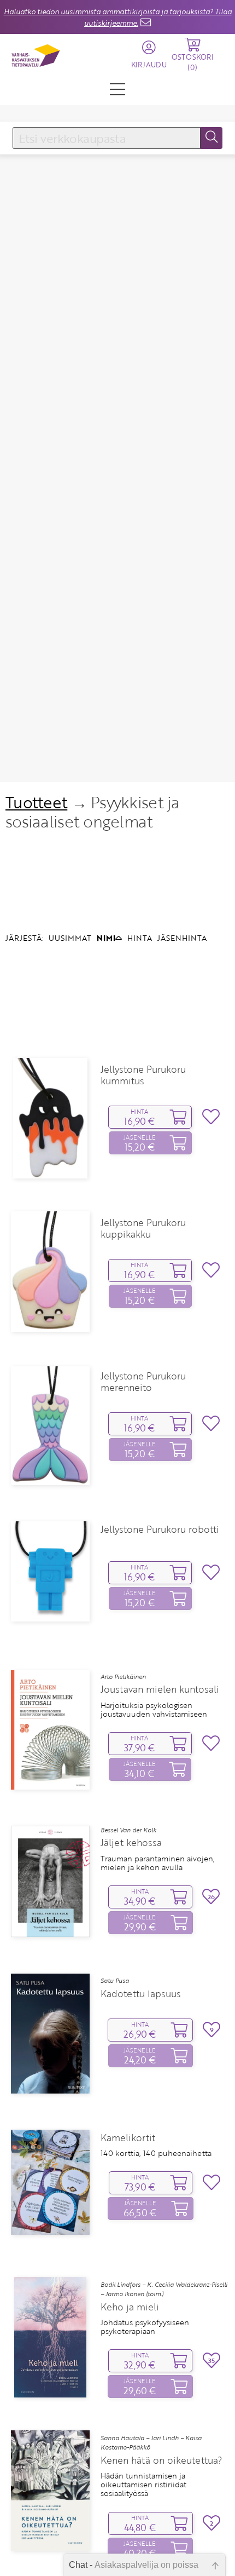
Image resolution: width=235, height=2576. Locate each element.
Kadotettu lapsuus (141, 1994)
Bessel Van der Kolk (128, 1830)
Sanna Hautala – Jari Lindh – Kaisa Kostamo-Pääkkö (151, 2443)
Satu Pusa (115, 1981)
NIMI (106, 938)
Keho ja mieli (130, 2307)
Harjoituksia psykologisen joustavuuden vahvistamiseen (154, 1710)
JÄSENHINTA (182, 938)
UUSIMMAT (70, 938)
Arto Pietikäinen (123, 1677)
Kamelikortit (128, 2138)
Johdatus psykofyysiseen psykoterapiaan (145, 2327)
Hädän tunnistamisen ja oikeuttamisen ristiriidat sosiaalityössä (143, 2485)
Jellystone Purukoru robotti (160, 1530)
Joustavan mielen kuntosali (160, 1689)
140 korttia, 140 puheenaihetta (156, 2153)
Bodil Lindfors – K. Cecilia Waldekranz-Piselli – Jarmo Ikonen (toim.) (164, 2289)
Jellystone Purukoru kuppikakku (143, 1228)
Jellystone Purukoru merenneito (143, 1382)
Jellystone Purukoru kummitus (143, 1075)
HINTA (140, 938)
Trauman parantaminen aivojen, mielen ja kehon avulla (158, 1863)
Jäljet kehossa (131, 1843)
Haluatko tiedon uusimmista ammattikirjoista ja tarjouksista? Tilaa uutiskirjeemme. (118, 17)
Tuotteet (36, 802)
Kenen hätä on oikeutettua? (161, 2460)
